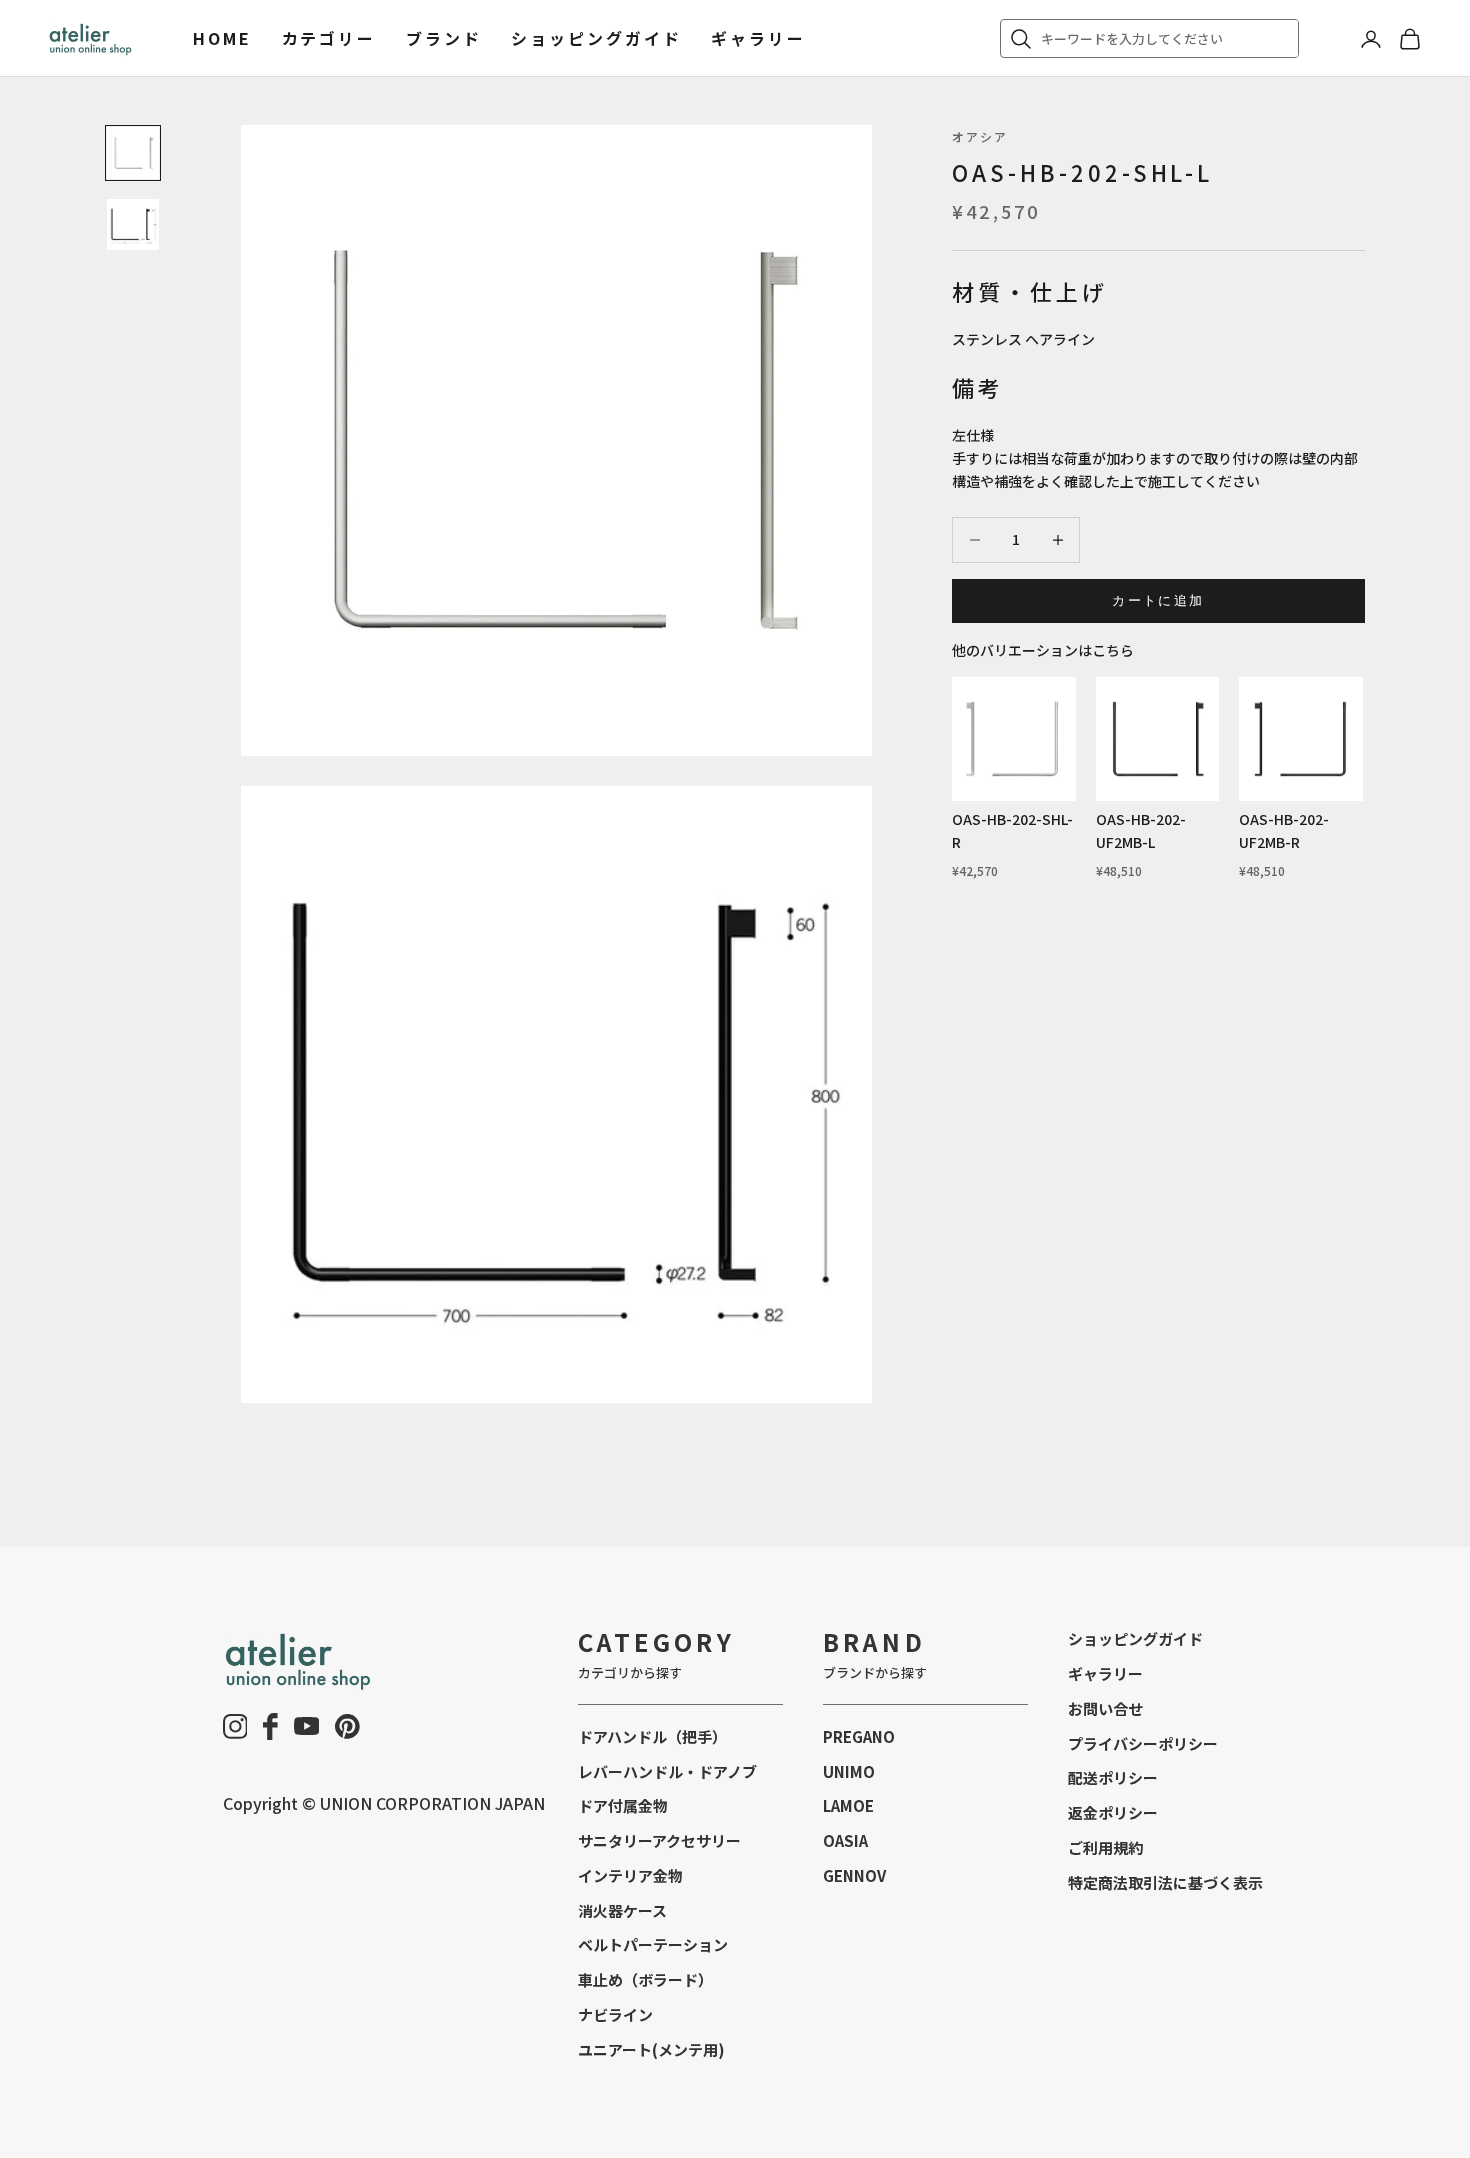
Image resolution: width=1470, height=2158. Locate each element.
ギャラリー (758, 38)
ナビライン (615, 2014)
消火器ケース (622, 1910)
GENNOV (854, 1875)
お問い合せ (1105, 1708)
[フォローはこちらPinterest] (347, 1726)
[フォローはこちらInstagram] (235, 1726)
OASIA (845, 1840)
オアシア (980, 136)
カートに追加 (1158, 600)
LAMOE (848, 1805)
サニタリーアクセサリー (659, 1840)
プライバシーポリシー (1143, 1743)
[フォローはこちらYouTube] (307, 1726)
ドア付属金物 (623, 1805)
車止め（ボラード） (645, 1979)
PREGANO (859, 1736)
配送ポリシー (1113, 1777)
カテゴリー (329, 38)
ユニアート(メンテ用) (651, 2049)
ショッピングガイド (596, 38)
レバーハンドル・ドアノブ (667, 1771)
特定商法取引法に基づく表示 (1165, 1882)
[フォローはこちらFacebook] (270, 1726)
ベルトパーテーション (653, 1944)
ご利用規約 (1105, 1847)
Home (222, 38)
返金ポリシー (1113, 1812)
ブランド (444, 38)
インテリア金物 (630, 1875)
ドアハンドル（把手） (652, 1736)
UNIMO (849, 1771)
